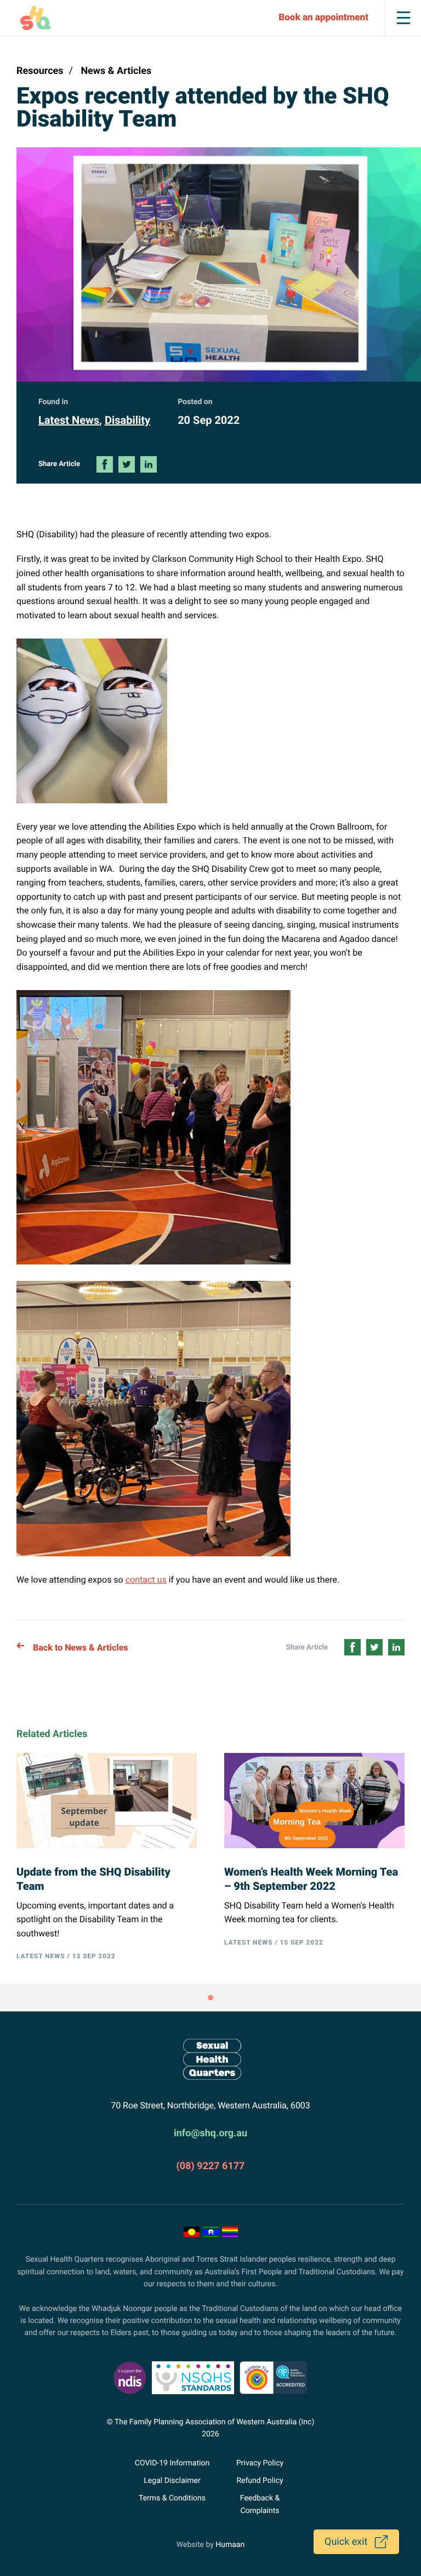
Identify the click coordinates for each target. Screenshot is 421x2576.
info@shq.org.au (210, 2133)
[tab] (211, 1998)
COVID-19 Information (172, 2463)
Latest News (69, 420)
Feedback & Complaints (260, 2504)
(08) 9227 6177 (211, 2166)
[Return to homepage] (210, 2059)
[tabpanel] (301, 1861)
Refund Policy (260, 2481)
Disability (127, 420)
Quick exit (346, 2542)
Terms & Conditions (172, 2498)
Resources (40, 71)
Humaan (230, 2545)
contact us (146, 1580)
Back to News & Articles (81, 1648)
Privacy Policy (260, 2463)
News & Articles (116, 71)
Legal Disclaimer (172, 2481)
